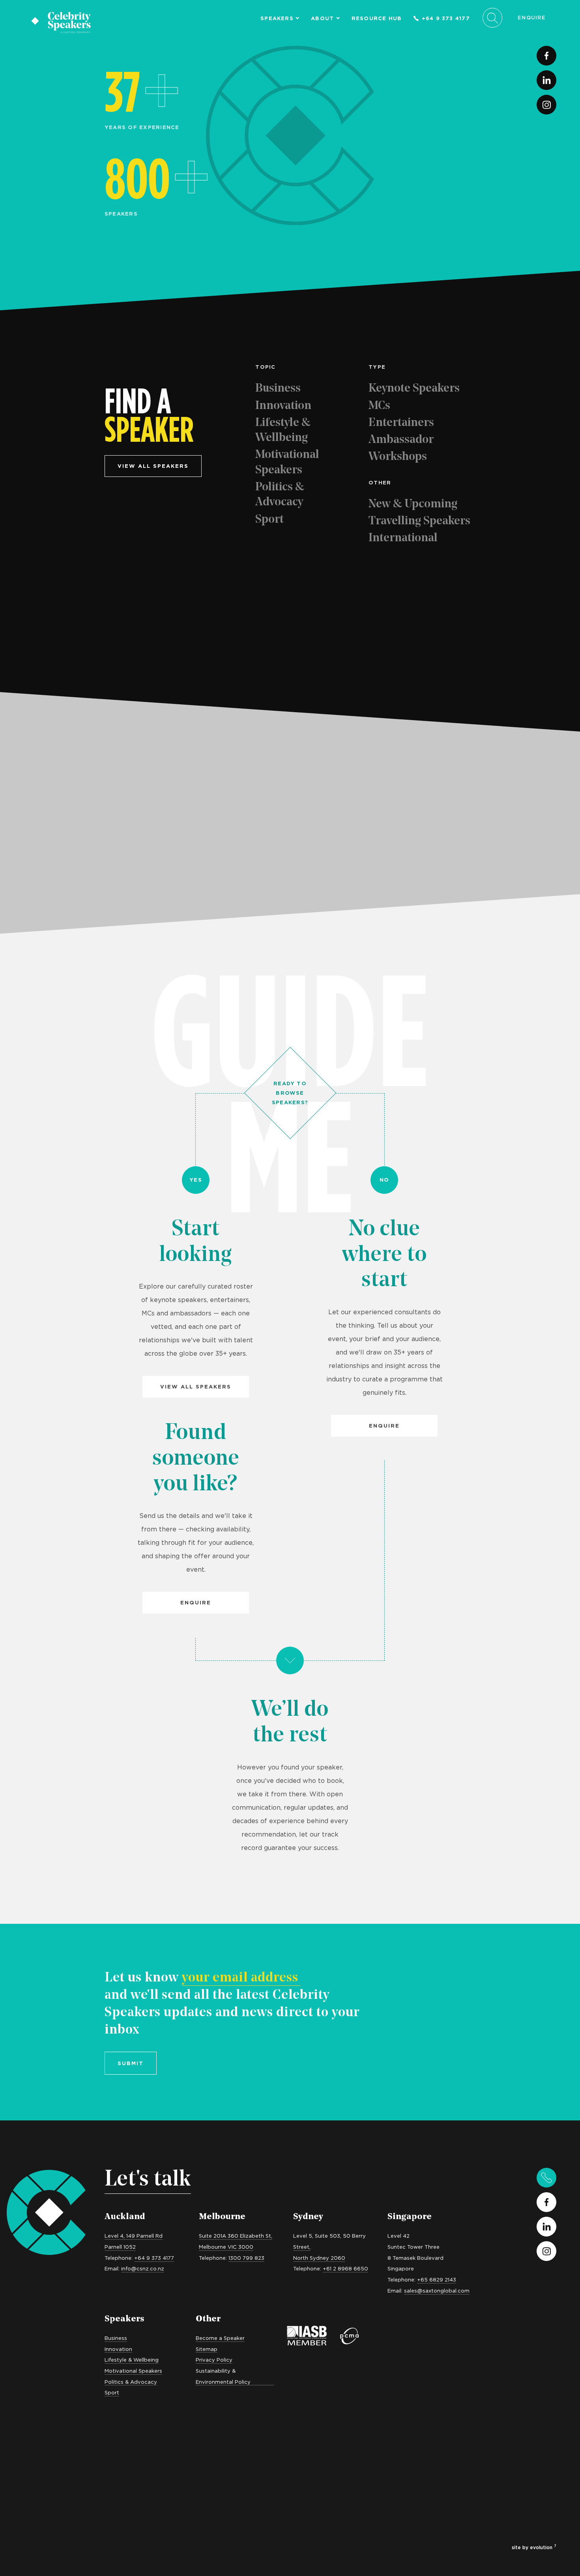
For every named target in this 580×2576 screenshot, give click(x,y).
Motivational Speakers (287, 462)
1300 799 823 (246, 2258)
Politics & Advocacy (280, 495)
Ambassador (401, 440)
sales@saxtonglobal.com (437, 2291)
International (403, 538)
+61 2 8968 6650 (345, 2268)
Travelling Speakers (419, 521)
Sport (269, 520)
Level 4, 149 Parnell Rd (134, 2236)
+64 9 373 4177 (446, 18)
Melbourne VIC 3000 (226, 2247)
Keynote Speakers (414, 389)
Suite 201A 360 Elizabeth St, (236, 2236)
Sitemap (207, 2349)
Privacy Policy (214, 2360)
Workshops (398, 457)
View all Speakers (196, 1386)
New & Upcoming (413, 504)
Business (278, 389)
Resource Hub (377, 18)
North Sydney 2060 (319, 2258)
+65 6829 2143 (437, 2280)
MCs (379, 406)
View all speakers (153, 466)
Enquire (532, 17)
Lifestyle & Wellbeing (283, 431)
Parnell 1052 (120, 2247)
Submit (131, 2063)
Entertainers (401, 423)
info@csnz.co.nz (143, 2268)
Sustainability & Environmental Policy (223, 2376)
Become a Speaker (220, 2338)
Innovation (283, 406)
